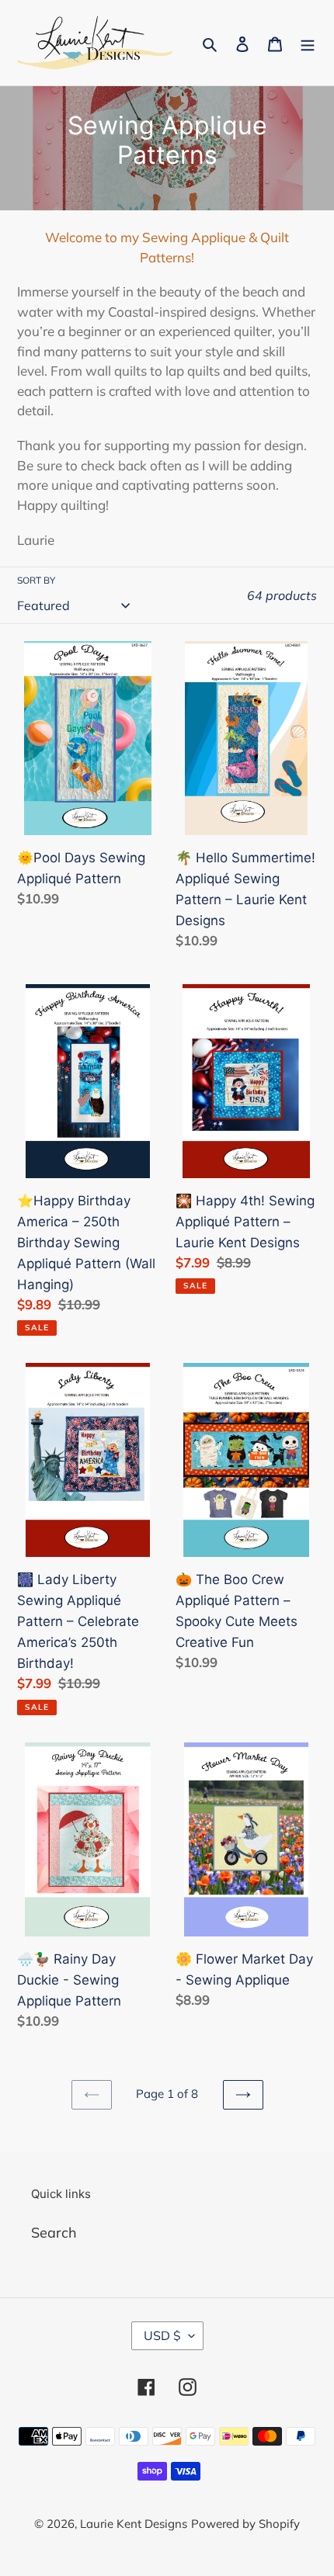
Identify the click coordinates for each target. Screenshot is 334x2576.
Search (54, 2233)
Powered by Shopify (245, 2524)
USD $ (162, 2335)
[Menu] (308, 43)
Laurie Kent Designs (134, 2524)
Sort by (36, 580)
